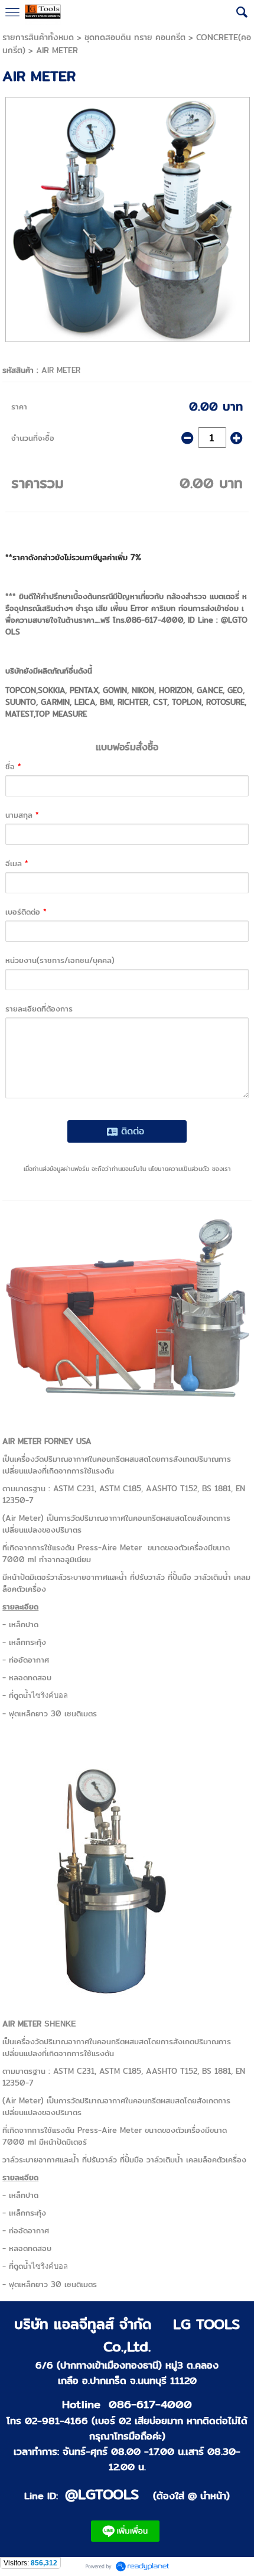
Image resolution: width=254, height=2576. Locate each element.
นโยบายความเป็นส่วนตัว (179, 1169)
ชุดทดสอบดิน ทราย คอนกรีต (135, 37)
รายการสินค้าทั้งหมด (38, 37)
